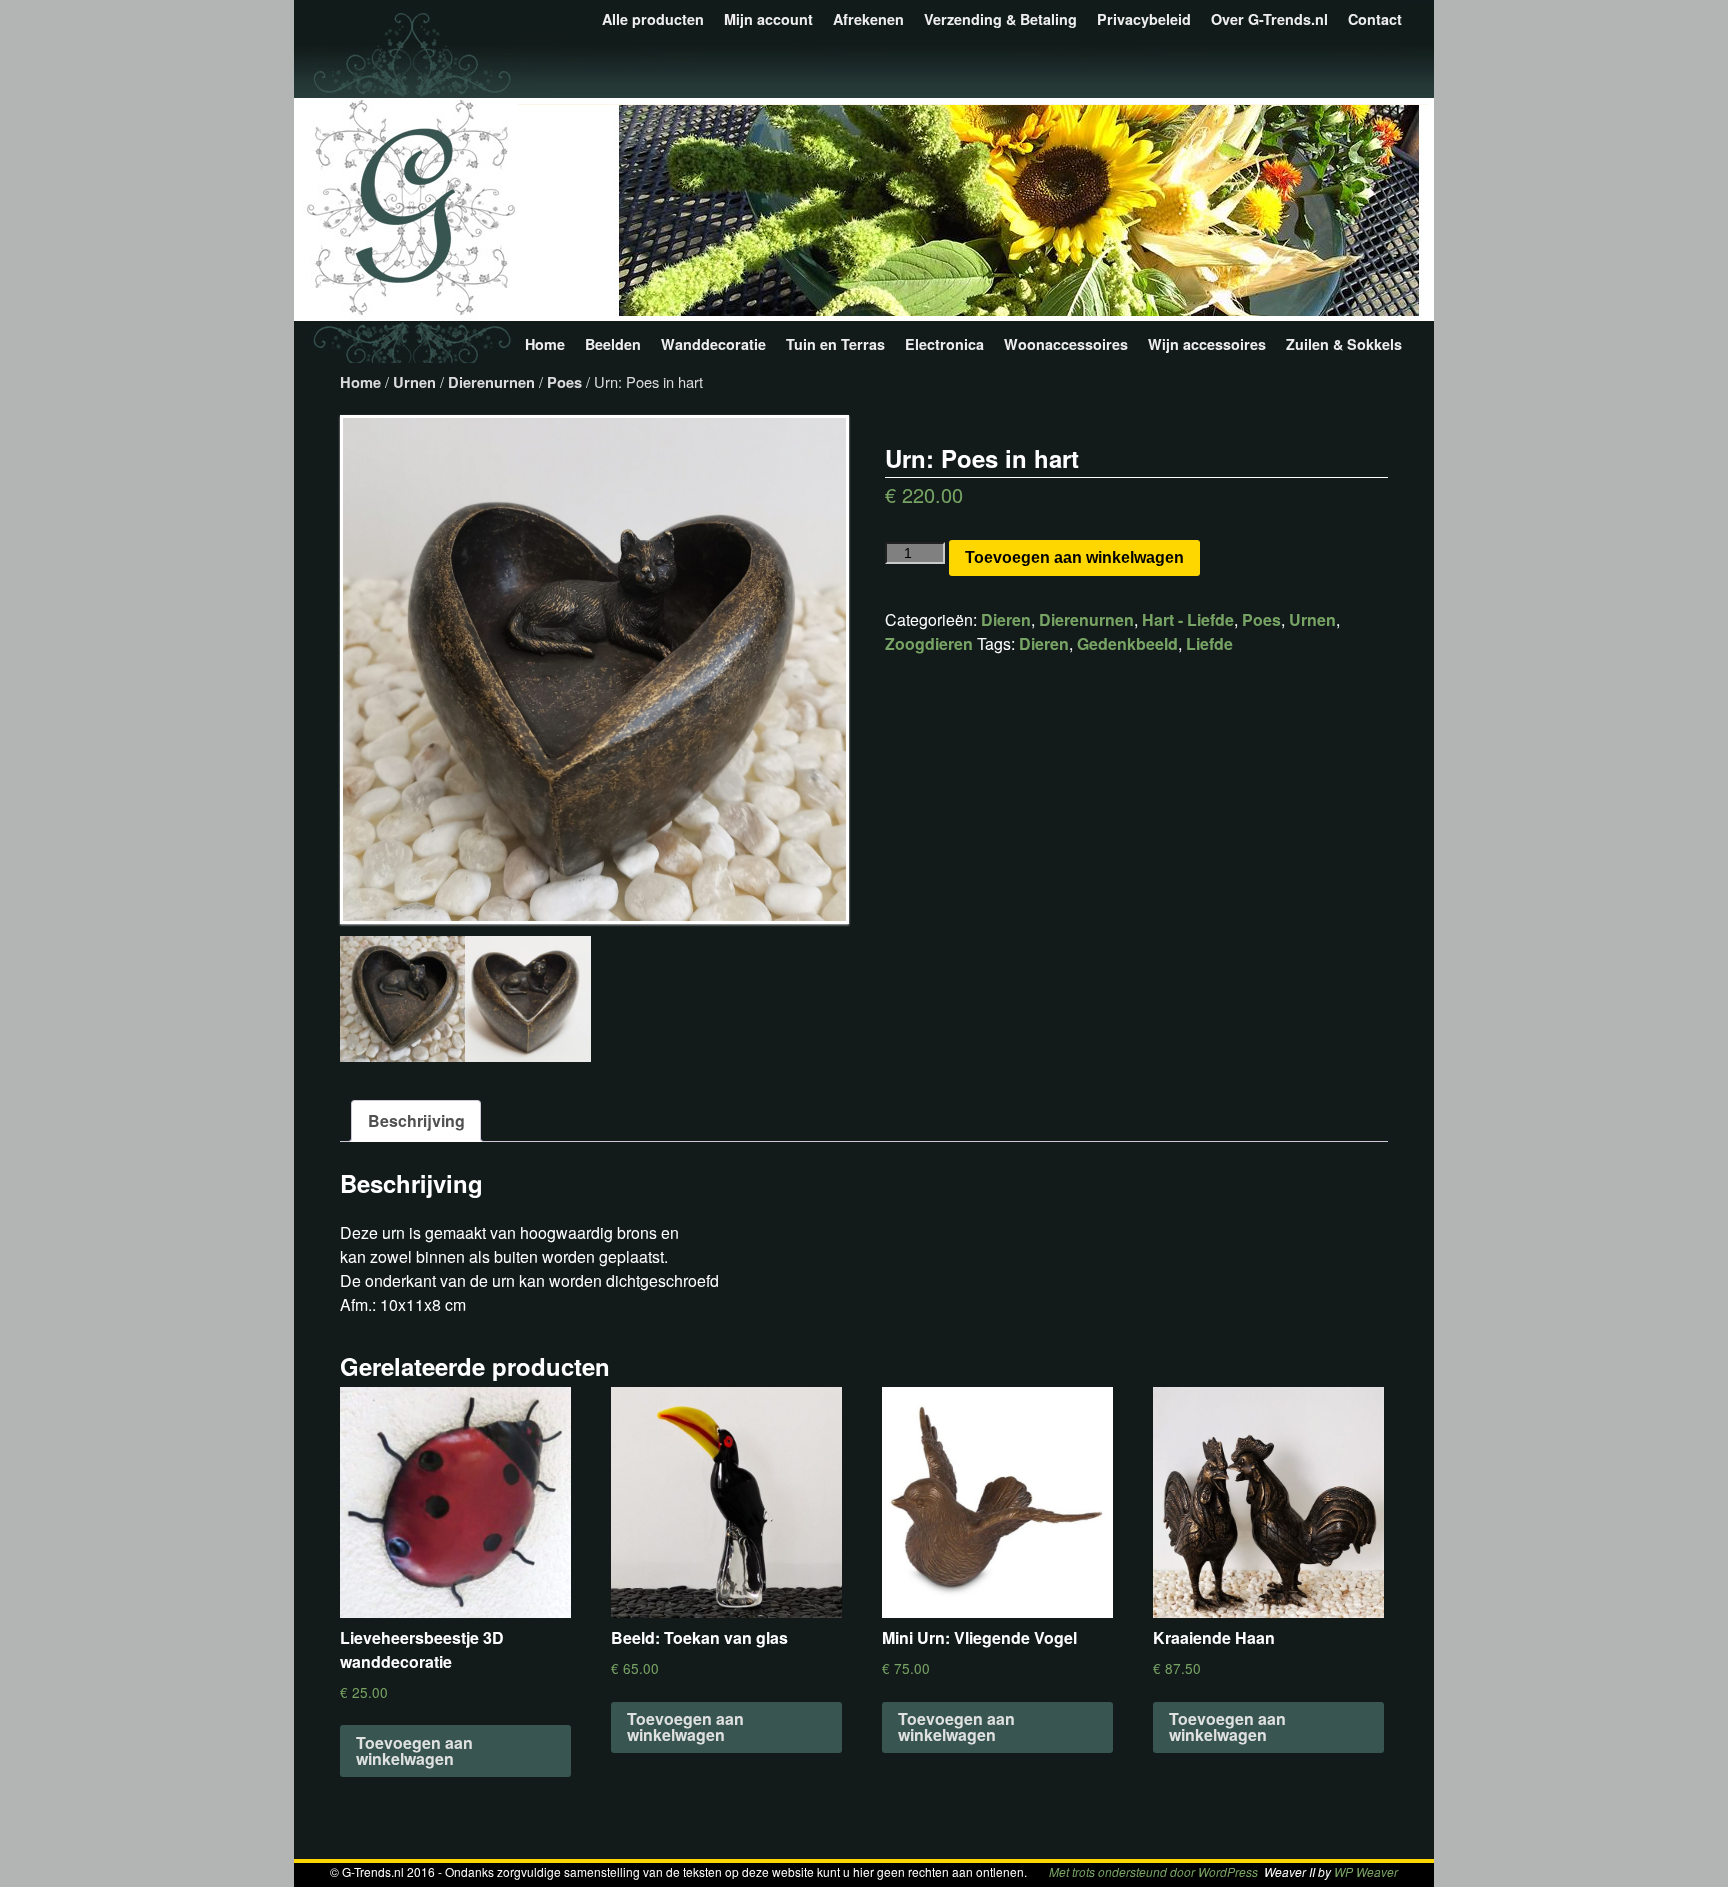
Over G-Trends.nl (1269, 19)
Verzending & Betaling (1000, 19)
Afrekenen (868, 19)
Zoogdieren (929, 643)
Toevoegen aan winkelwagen (1074, 557)
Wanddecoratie (713, 344)
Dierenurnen (491, 382)
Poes (564, 382)
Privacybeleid (1144, 19)
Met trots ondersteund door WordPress (1153, 1871)
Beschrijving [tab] (416, 1120)
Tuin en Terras (835, 344)
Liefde (1209, 643)
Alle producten (653, 19)
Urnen (414, 382)
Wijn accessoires (1207, 344)
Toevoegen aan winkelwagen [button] (414, 1750)
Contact (1375, 19)
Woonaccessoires (1066, 344)
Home (545, 344)
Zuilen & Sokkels (1344, 344)
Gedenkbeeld (1127, 643)
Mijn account (768, 19)
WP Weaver (1366, 1871)
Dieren (1006, 619)
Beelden (613, 344)
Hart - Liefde (1188, 619)
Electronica (944, 344)
